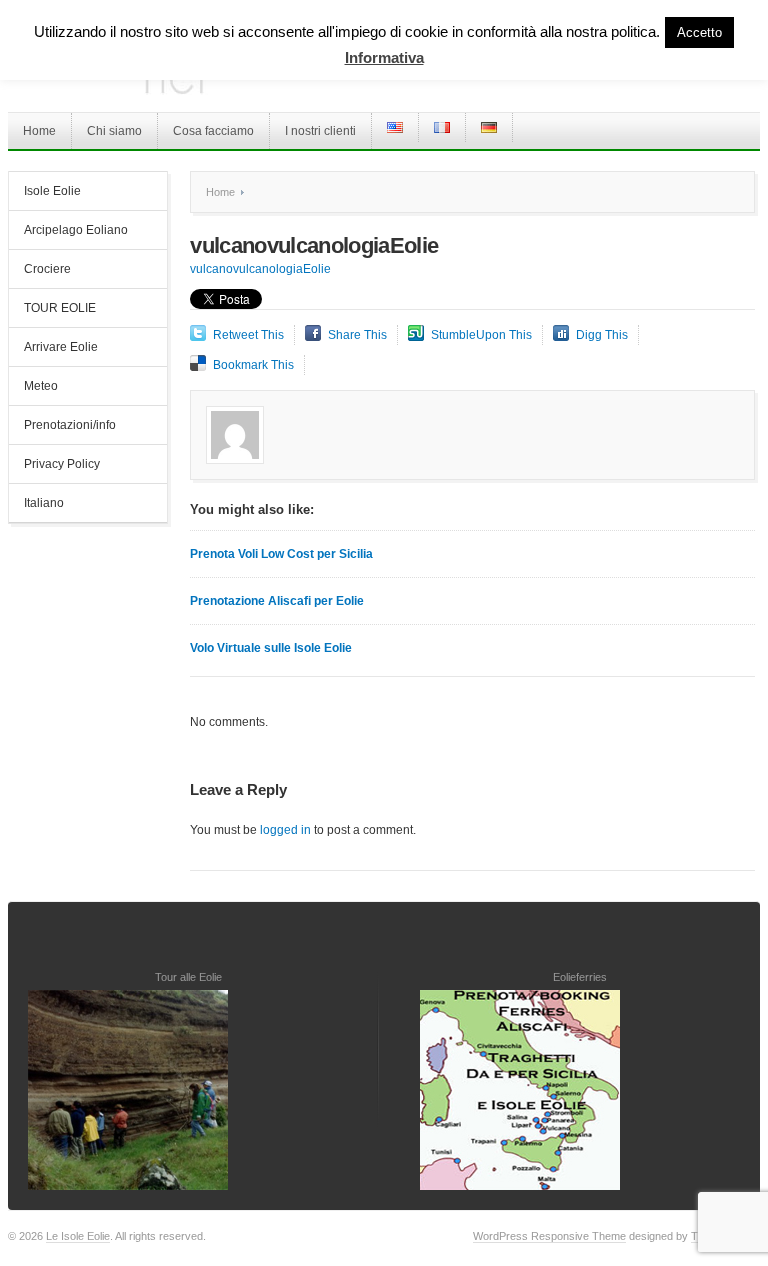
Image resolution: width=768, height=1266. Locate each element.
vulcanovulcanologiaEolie (260, 269)
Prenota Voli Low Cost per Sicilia (281, 554)
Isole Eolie (52, 191)
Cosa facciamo (213, 131)
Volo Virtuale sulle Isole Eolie (271, 648)
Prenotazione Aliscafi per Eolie (277, 601)
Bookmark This (253, 365)
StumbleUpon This (481, 335)
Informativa (384, 57)
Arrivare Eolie (61, 347)
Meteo (41, 386)
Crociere (47, 269)
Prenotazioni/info (70, 425)
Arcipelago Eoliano (76, 230)
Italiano (44, 503)
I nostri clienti (320, 131)
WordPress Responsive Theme (549, 1236)
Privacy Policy (62, 464)
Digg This (602, 335)
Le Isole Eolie (78, 1236)
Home (39, 131)
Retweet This (248, 335)
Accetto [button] (699, 32)
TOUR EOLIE (60, 308)
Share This (357, 335)
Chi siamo (114, 131)
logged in (285, 830)
